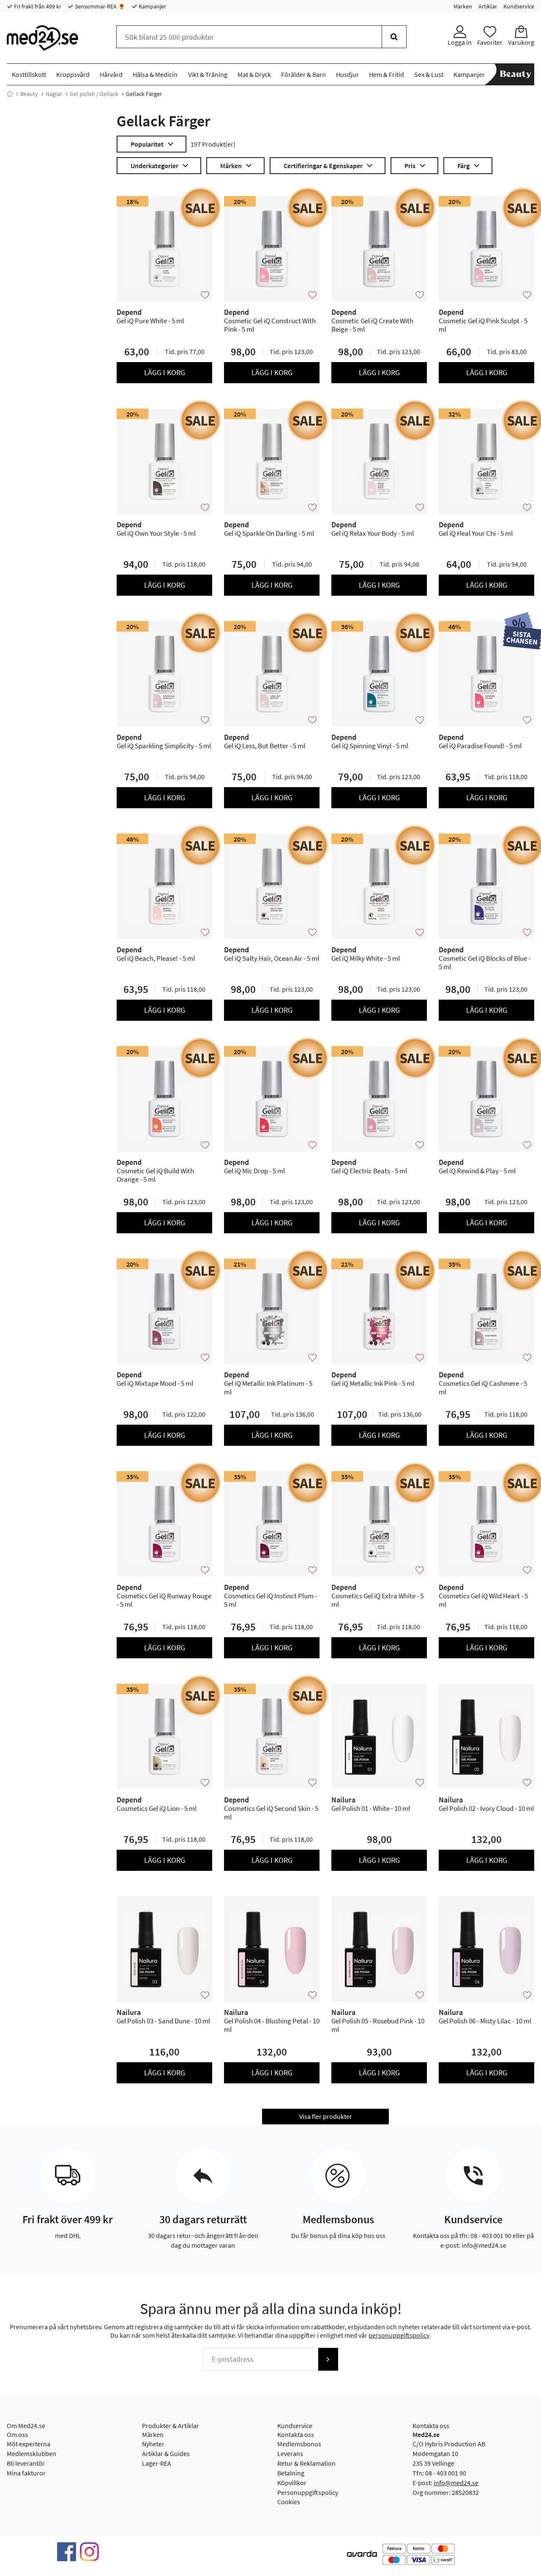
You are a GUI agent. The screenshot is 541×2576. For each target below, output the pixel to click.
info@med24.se (456, 2483)
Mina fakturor (26, 2473)
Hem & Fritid (387, 74)
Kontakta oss (296, 2434)
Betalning (291, 2473)
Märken (463, 6)
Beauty (29, 94)
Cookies (289, 2502)
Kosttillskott (29, 74)
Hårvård (111, 74)
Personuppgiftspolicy (308, 2492)
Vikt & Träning (208, 74)
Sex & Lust (429, 74)
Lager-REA (157, 2463)
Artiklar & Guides (166, 2453)
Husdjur (347, 74)
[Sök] (394, 37)
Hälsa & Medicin (155, 74)
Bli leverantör (26, 2463)
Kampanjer (152, 6)
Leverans (290, 2453)
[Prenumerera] (328, 2359)
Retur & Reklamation (306, 2463)
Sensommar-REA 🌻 (99, 6)
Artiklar (488, 6)
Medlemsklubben (31, 2453)
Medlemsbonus (299, 2444)
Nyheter (153, 2444)
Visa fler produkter (326, 2116)
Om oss (17, 2434)
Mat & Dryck (254, 74)
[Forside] (10, 94)
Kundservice (519, 6)
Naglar (54, 94)
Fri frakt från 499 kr (37, 6)
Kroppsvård (73, 74)
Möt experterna (29, 2444)
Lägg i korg (165, 372)
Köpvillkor (292, 2483)
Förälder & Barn (303, 74)
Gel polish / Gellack (94, 94)
